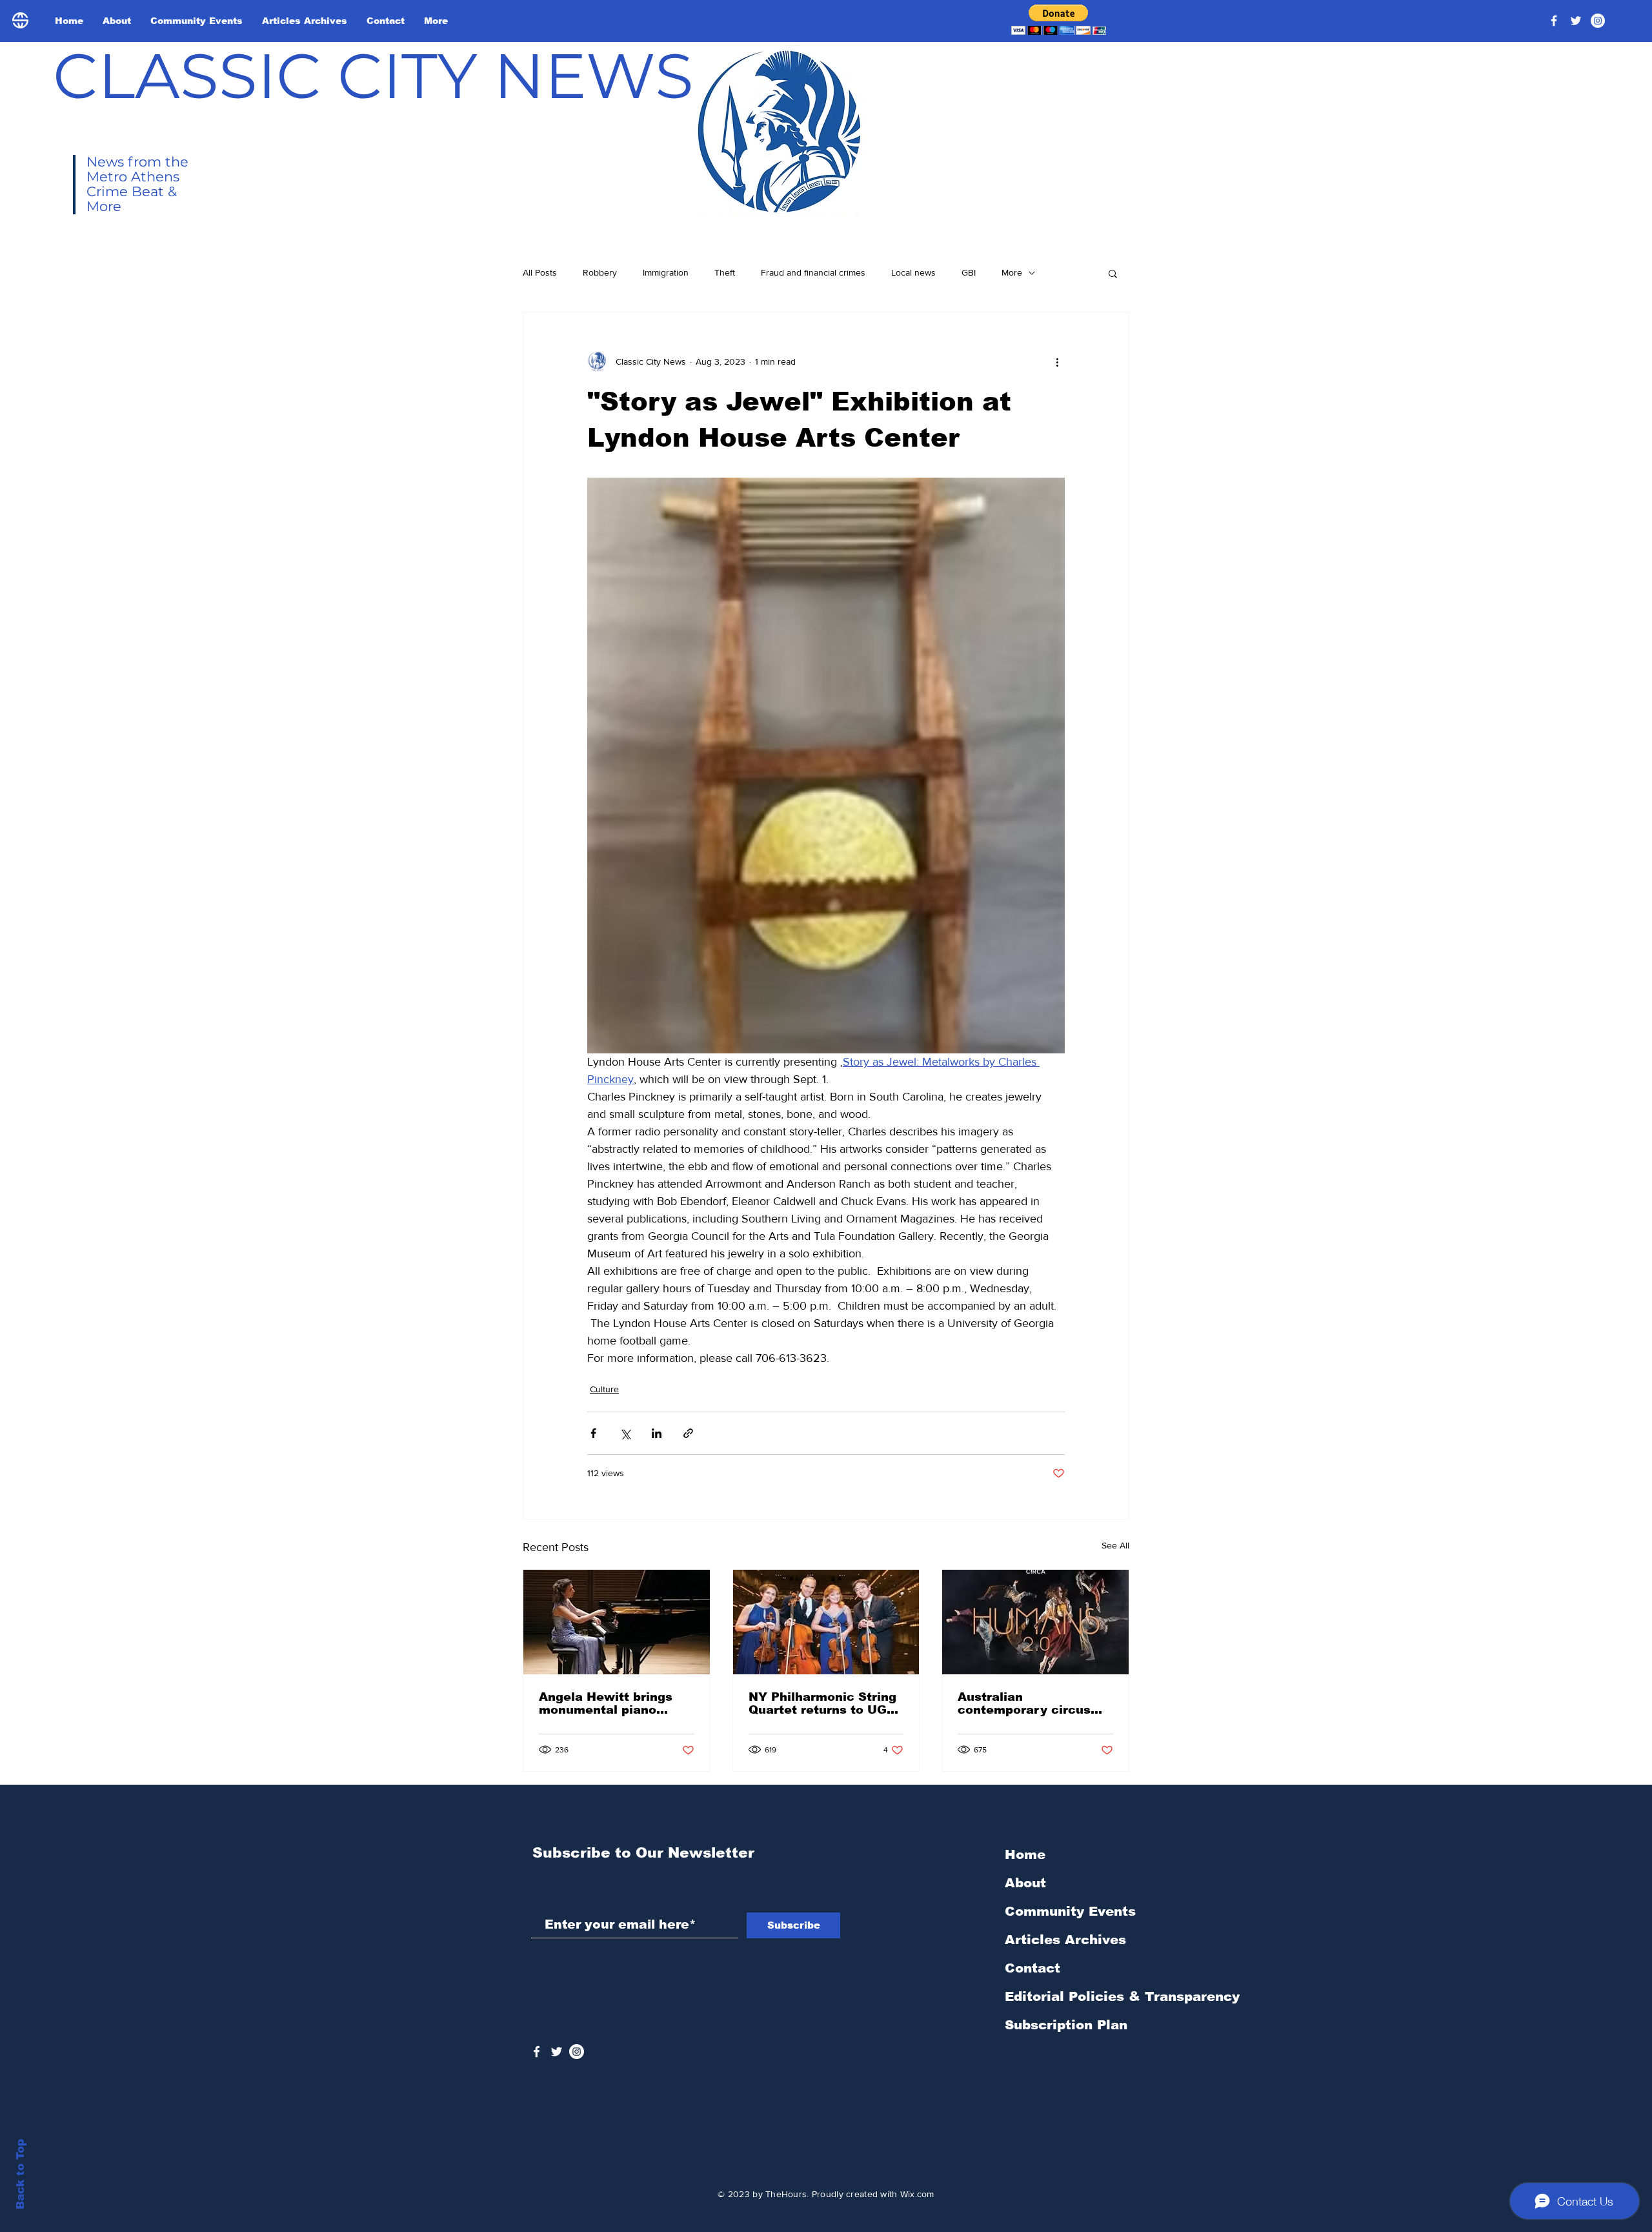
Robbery (600, 272)
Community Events (1070, 1911)
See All (1115, 1545)
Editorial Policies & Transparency (1122, 1996)
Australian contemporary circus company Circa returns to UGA (1030, 1703)
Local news (913, 272)
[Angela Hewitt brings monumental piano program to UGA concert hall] (617, 1622)
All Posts (540, 272)
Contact (1032, 1968)
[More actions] (1057, 361)
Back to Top (20, 2174)
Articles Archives (1065, 1940)
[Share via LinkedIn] (657, 1433)
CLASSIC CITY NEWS (373, 76)
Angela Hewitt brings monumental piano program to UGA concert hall (616, 1703)
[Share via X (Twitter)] (625, 1433)
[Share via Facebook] (593, 1433)
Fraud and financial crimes (813, 272)
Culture (604, 1389)
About (1025, 1883)
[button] (1059, 20)
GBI (969, 272)
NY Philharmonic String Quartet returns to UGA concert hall (822, 1703)
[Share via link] (688, 1433)
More (1012, 272)
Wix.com (917, 2194)
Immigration (666, 272)
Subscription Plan (1066, 2025)
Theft (725, 272)
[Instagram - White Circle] (1598, 21)
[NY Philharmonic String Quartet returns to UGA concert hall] (826, 1622)
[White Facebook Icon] (537, 2052)
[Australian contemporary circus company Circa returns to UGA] (1035, 1622)
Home (1025, 1854)
